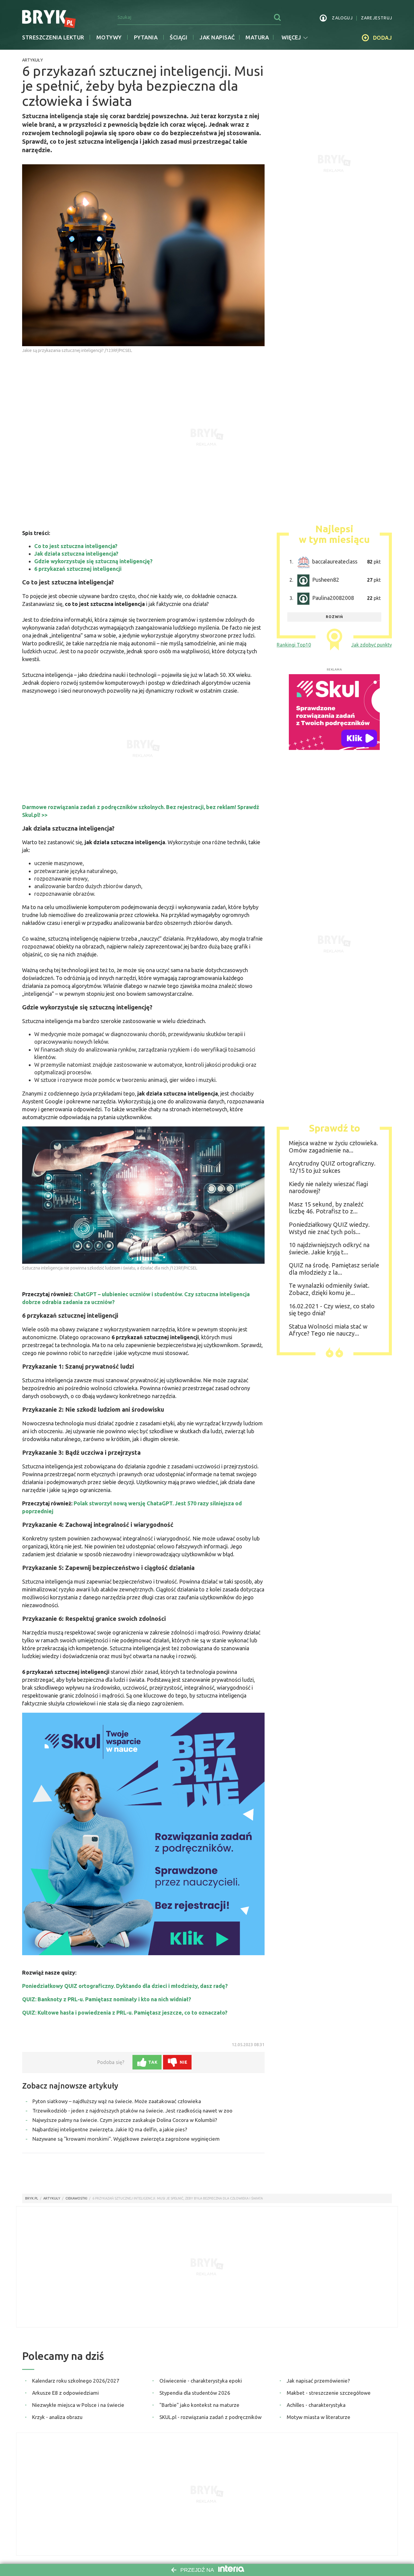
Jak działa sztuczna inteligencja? (76, 554)
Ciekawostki (76, 2198)
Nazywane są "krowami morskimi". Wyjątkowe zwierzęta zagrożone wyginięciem (126, 2139)
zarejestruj (377, 18)
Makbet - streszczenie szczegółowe (329, 2393)
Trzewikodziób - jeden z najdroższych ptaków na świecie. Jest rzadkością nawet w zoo (132, 2111)
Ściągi (179, 37)
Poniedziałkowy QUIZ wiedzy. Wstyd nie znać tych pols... (329, 1228)
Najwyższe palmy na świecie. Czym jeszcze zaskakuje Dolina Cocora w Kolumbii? (125, 2120)
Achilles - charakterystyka (316, 2405)
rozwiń (334, 617)
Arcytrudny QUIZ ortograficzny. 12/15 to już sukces (332, 1167)
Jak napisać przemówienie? (318, 2381)
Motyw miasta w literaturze (319, 2417)
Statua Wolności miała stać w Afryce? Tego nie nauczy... (328, 1330)
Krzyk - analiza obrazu (57, 2417)
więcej (291, 37)
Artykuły (33, 60)
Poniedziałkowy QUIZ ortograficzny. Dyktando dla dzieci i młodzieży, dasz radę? (125, 1986)
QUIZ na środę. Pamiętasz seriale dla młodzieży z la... (334, 1269)
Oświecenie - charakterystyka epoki (201, 2381)
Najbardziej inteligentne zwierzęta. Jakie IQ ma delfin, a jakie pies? (110, 2129)
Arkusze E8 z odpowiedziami (65, 2393)
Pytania (146, 37)
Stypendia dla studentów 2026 (195, 2393)
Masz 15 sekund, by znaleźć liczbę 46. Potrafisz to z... (326, 1208)
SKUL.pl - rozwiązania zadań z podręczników (210, 2417)
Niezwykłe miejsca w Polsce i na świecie (78, 2405)
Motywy (109, 37)
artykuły (52, 2198)
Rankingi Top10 (294, 645)
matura (257, 37)
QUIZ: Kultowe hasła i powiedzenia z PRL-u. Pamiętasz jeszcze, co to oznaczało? (125, 2012)
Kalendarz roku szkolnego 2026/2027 (76, 2381)
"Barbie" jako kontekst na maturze (199, 2405)
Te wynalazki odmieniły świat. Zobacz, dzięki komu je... (329, 1289)
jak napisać (217, 37)
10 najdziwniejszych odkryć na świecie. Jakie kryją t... (329, 1248)
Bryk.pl (32, 2198)
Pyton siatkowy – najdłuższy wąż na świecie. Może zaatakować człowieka (117, 2101)
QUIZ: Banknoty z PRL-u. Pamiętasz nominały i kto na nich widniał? (107, 1999)
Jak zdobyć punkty (372, 645)
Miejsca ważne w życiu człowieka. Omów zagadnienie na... (333, 1147)
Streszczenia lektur (53, 37)
